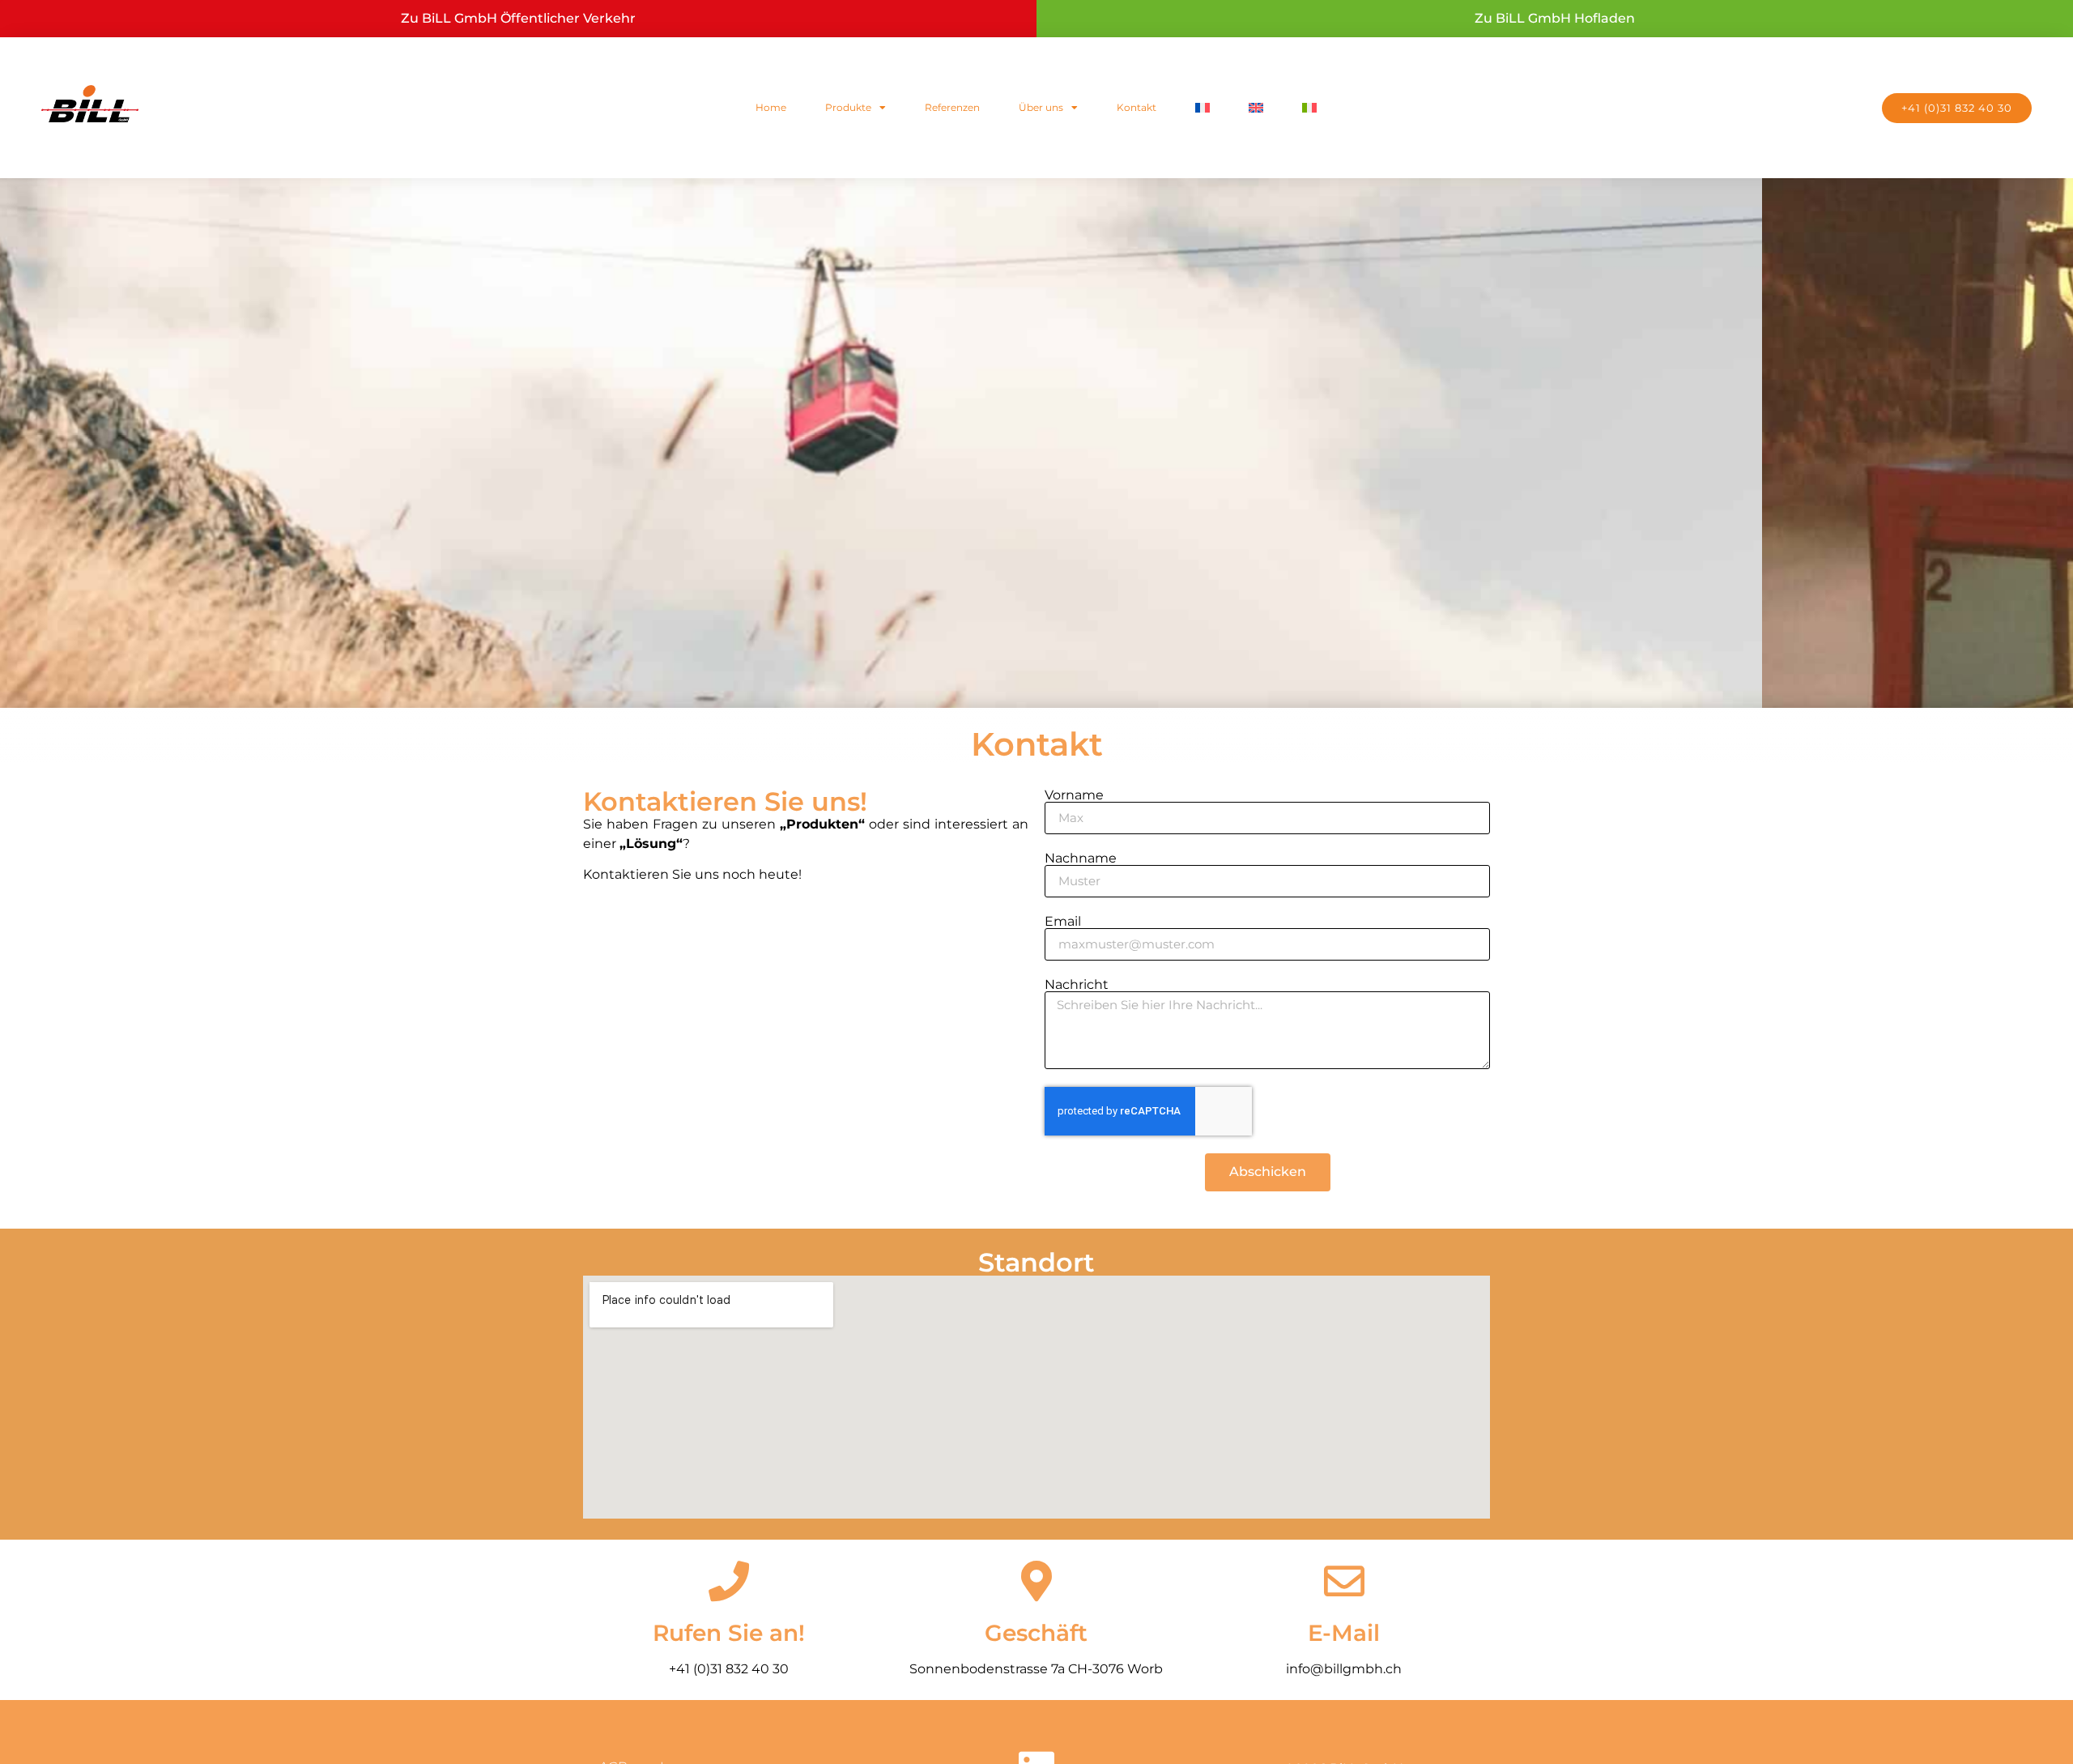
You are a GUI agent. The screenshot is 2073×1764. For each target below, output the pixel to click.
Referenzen (952, 107)
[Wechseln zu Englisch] (1256, 108)
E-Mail (1344, 1633)
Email (1063, 922)
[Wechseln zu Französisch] (1203, 108)
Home (771, 107)
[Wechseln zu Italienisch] (1309, 108)
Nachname (1081, 859)
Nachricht (1077, 985)
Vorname (1074, 795)
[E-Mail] (1344, 1581)
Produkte (848, 107)
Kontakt (1137, 107)
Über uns (1041, 107)
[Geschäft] (1036, 1581)
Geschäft (1036, 1633)
